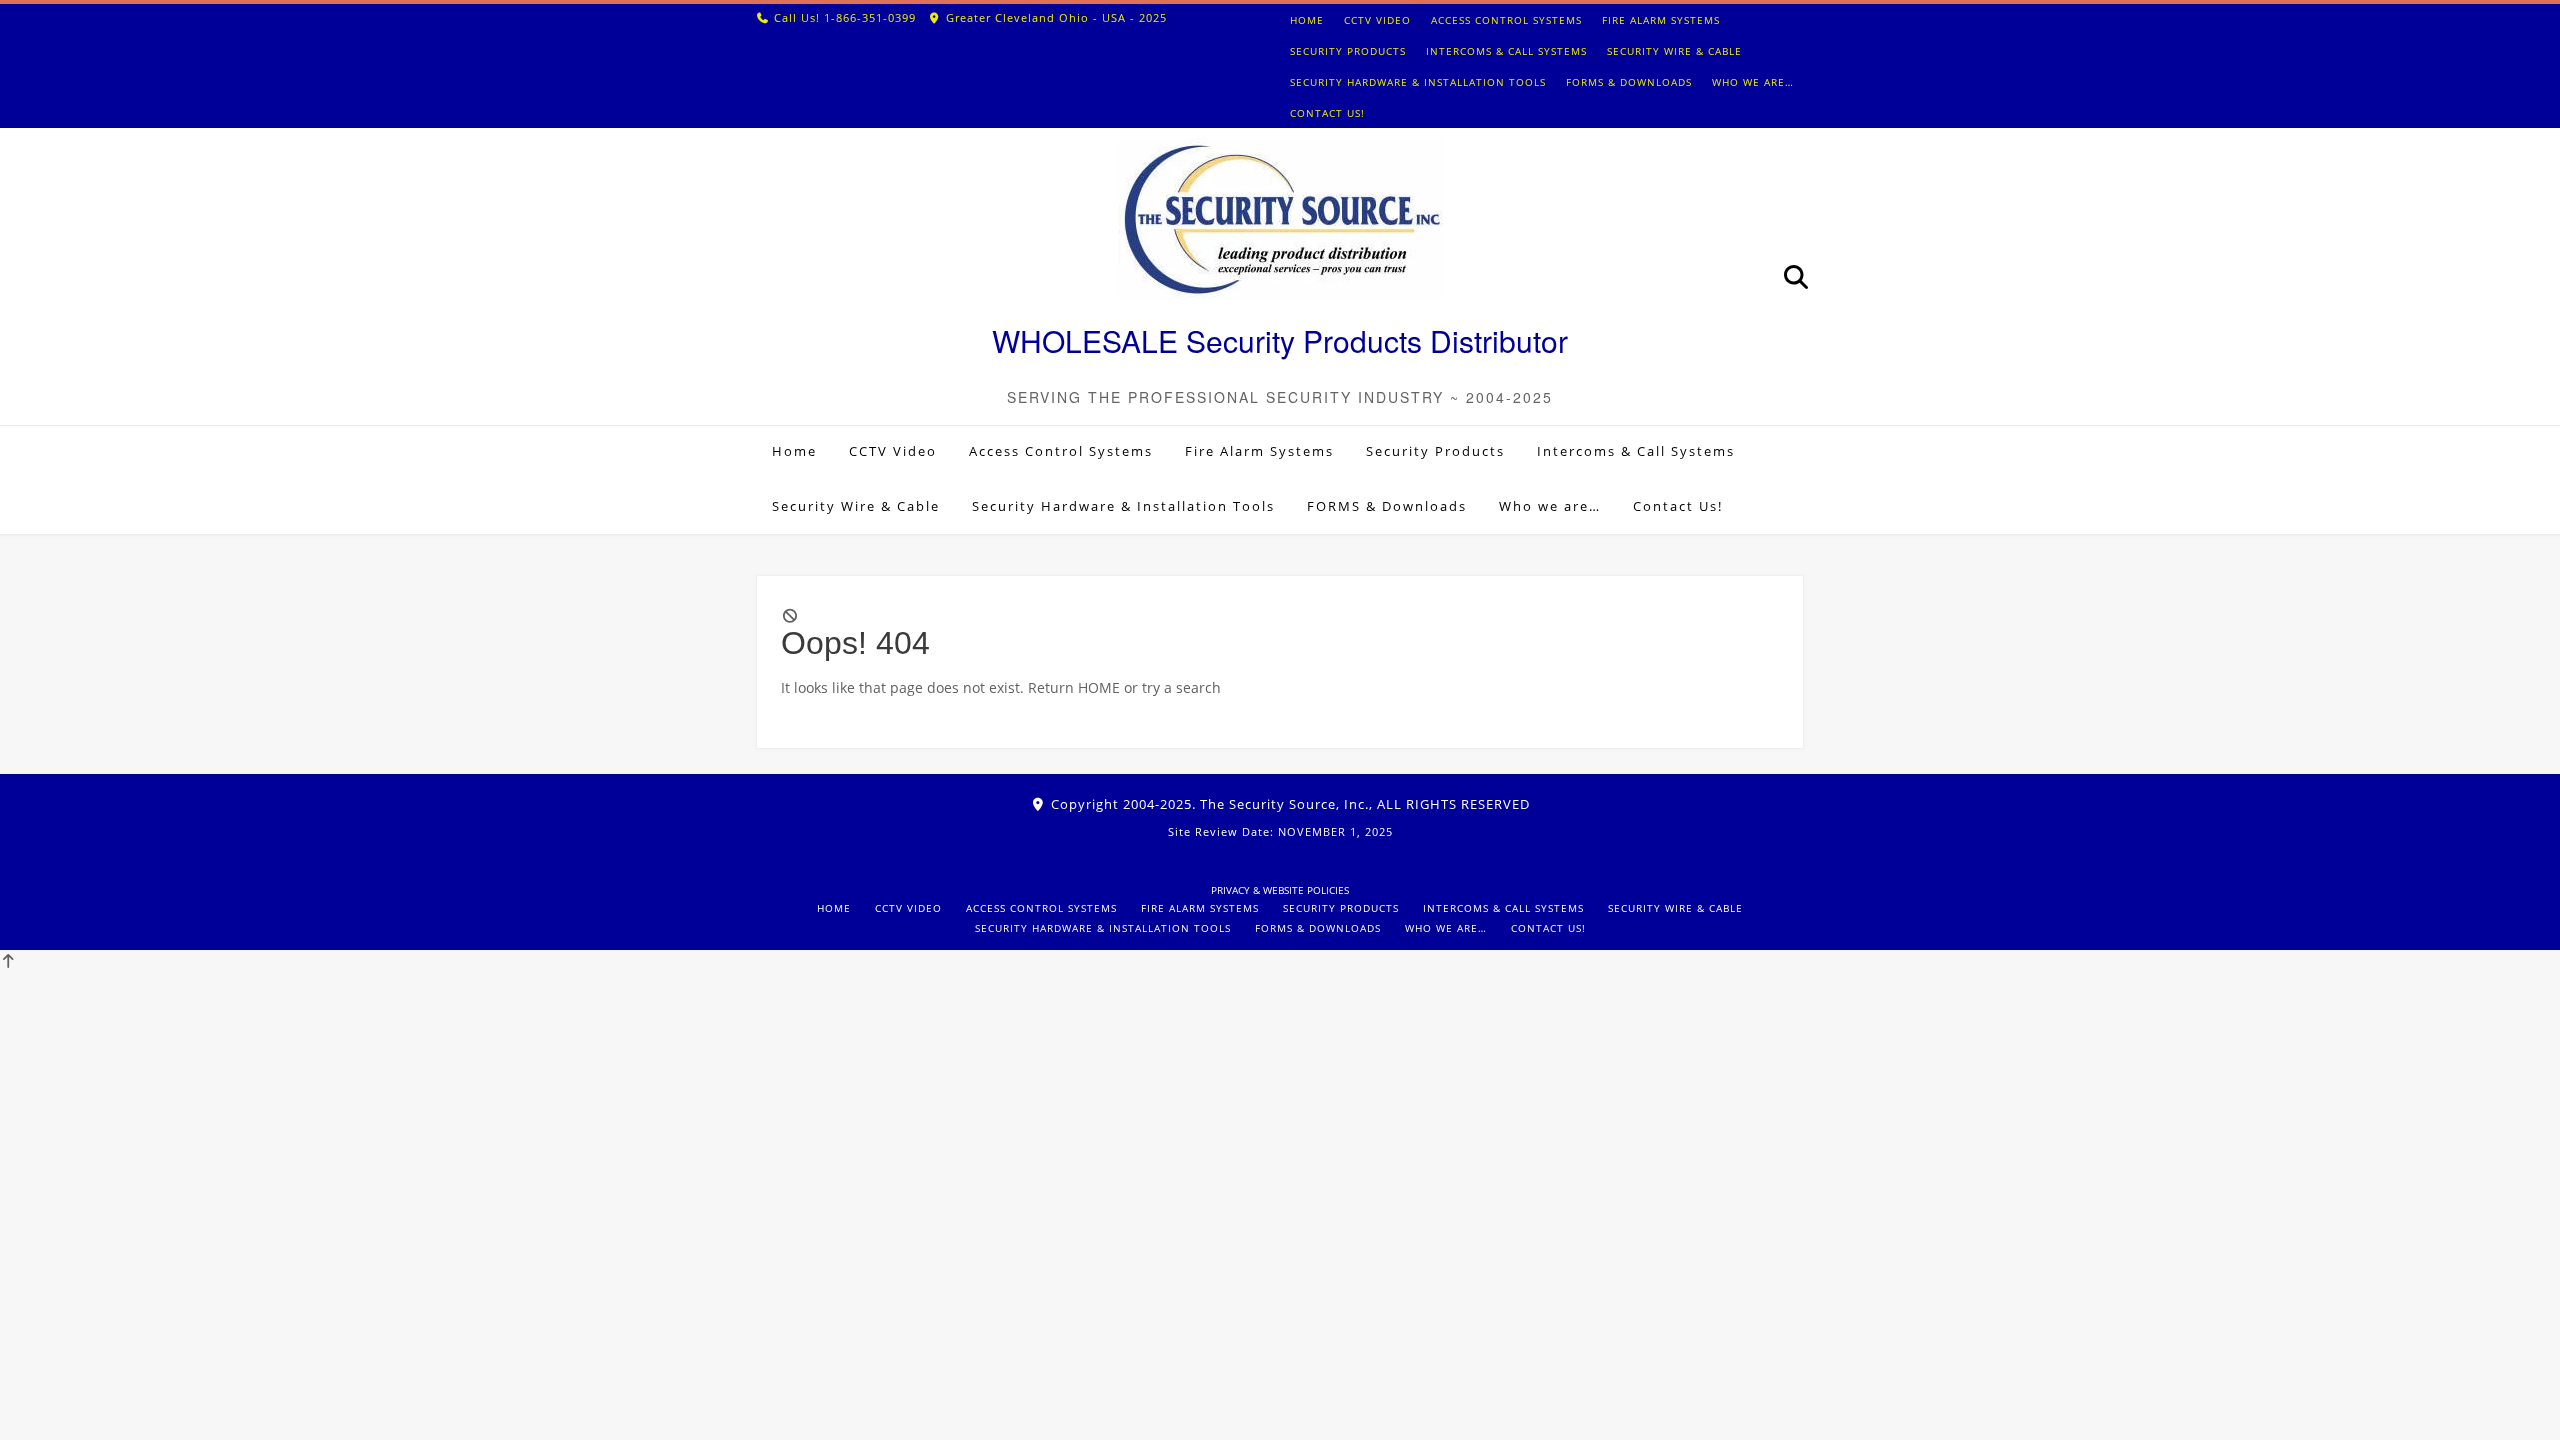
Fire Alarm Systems (1661, 20)
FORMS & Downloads (1629, 82)
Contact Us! (1327, 113)
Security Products (1348, 51)
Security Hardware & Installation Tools (1418, 82)
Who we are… (1753, 82)
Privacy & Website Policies (1280, 890)
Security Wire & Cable (1674, 51)
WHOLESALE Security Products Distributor (1280, 341)
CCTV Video (1377, 20)
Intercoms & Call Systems (1506, 51)
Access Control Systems (1506, 20)
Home (1307, 20)
